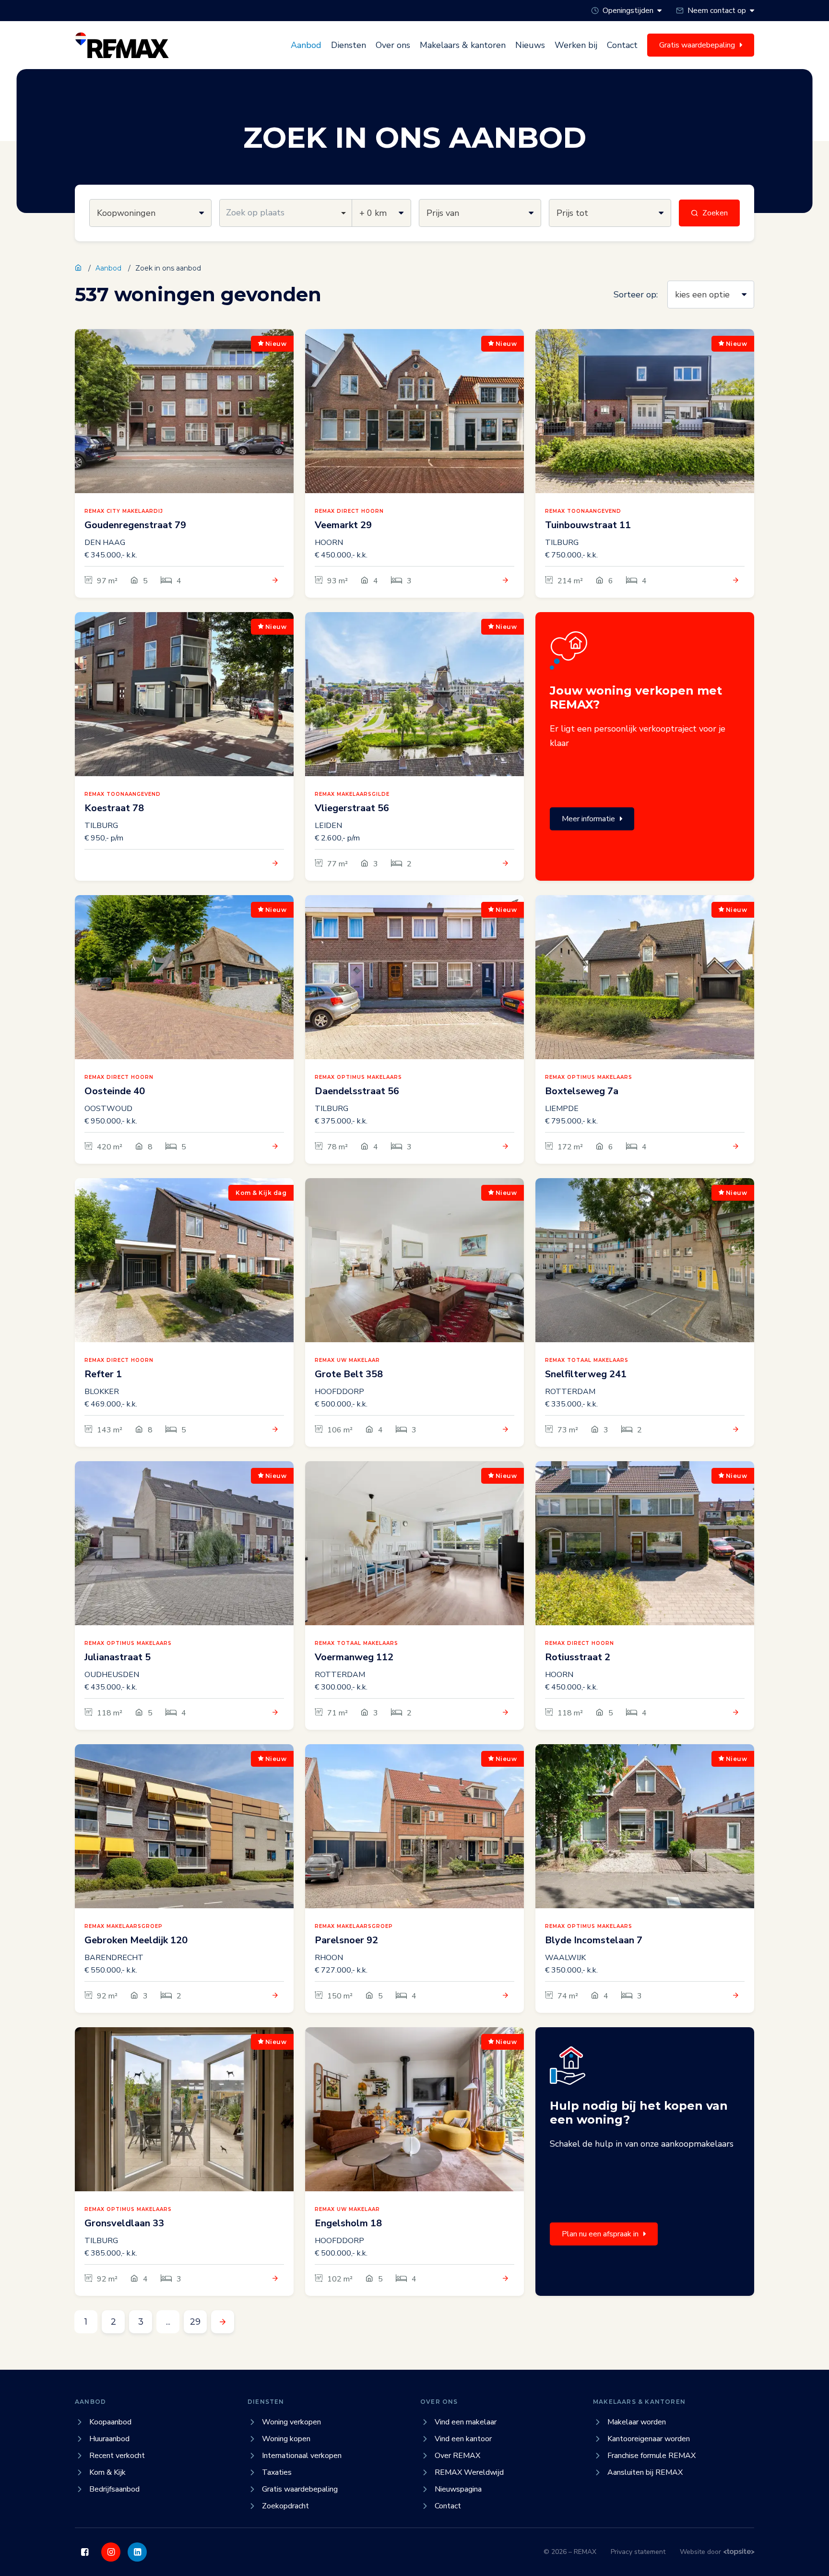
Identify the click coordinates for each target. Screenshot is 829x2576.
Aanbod (306, 45)
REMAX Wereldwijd (469, 2472)
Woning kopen (286, 2439)
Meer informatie (588, 819)
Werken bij (576, 45)
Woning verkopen (291, 2422)
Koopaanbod (110, 2422)
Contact (622, 45)
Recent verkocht (117, 2456)
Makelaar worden (637, 2422)
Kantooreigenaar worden (649, 2439)
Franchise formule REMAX (651, 2456)
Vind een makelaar (466, 2422)
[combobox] (286, 213)
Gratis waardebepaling (300, 2489)
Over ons (393, 45)
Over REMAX (457, 2456)
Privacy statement (638, 2552)
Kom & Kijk (107, 2472)
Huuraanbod (109, 2439)
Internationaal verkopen (302, 2456)
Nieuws (530, 45)
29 (195, 2322)
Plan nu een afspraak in (600, 2234)
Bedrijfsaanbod (114, 2489)
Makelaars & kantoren (463, 45)
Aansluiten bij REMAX (645, 2472)
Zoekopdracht (285, 2506)
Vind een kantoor (463, 2439)
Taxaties (277, 2472)
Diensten (349, 45)
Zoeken (715, 213)
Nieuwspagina (458, 2489)
